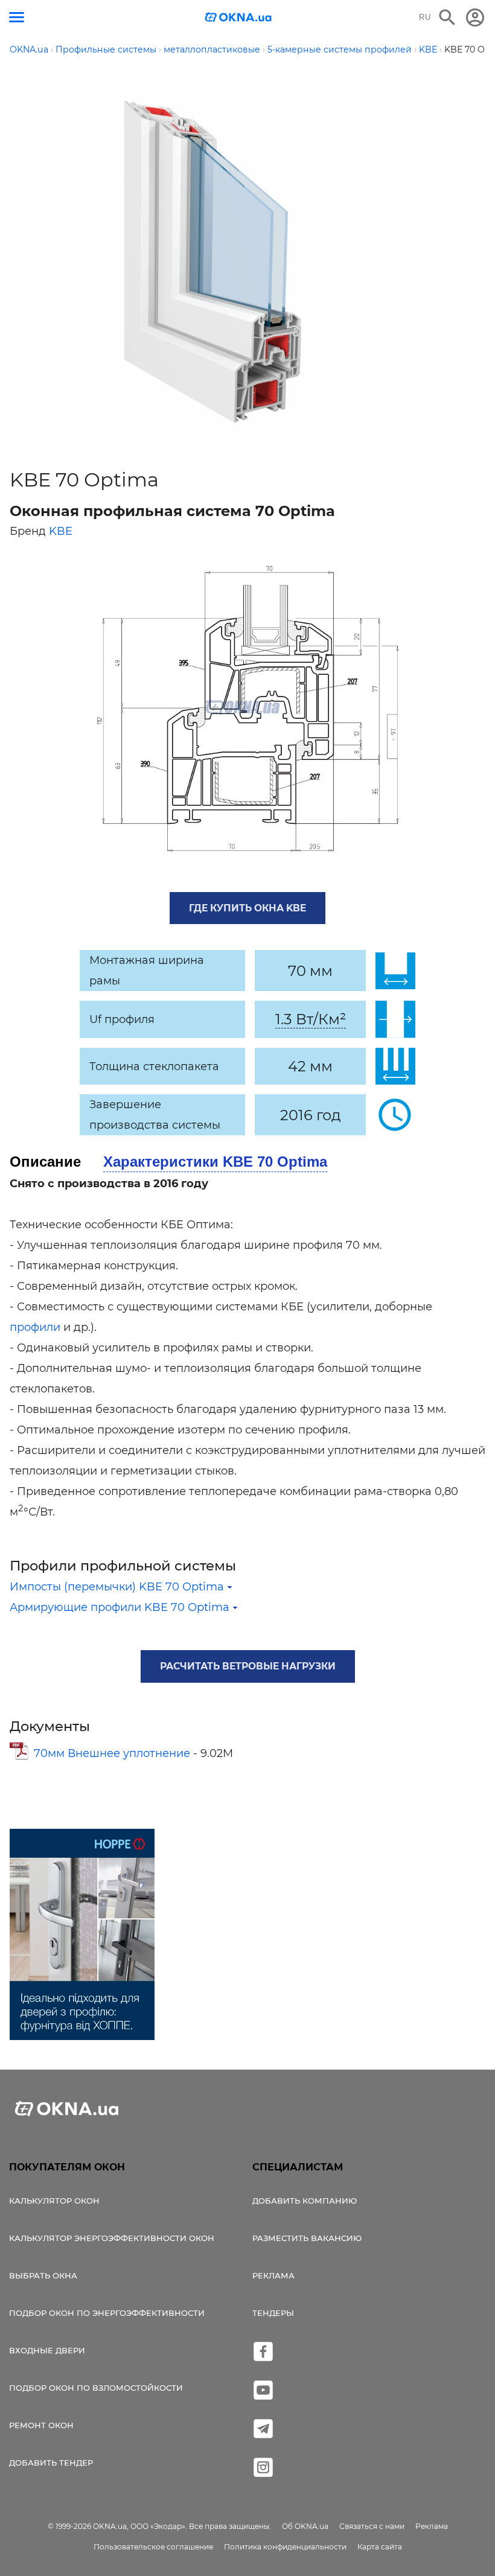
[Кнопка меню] (17, 17)
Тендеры (273, 2313)
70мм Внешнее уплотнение (113, 1753)
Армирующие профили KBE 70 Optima (120, 1607)
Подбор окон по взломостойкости (96, 2388)
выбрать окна (43, 2275)
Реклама (273, 2275)
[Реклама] (82, 1936)
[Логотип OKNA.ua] (238, 18)
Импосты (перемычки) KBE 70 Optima (117, 1587)
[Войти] (475, 18)
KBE (61, 531)
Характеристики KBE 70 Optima (215, 1162)
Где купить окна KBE (247, 908)
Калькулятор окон (54, 2201)
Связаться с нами (372, 2526)
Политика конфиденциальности (285, 2547)
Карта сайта (380, 2547)
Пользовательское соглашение (153, 2547)
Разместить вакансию (307, 2238)
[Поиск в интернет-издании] (447, 18)
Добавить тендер (51, 2463)
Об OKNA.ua (305, 2526)
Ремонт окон (41, 2425)
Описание (45, 1162)
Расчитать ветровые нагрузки (248, 1666)
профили (35, 1327)
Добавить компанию (305, 2201)
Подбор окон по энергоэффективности (107, 2313)
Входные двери (47, 2350)
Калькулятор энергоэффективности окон (112, 2238)
